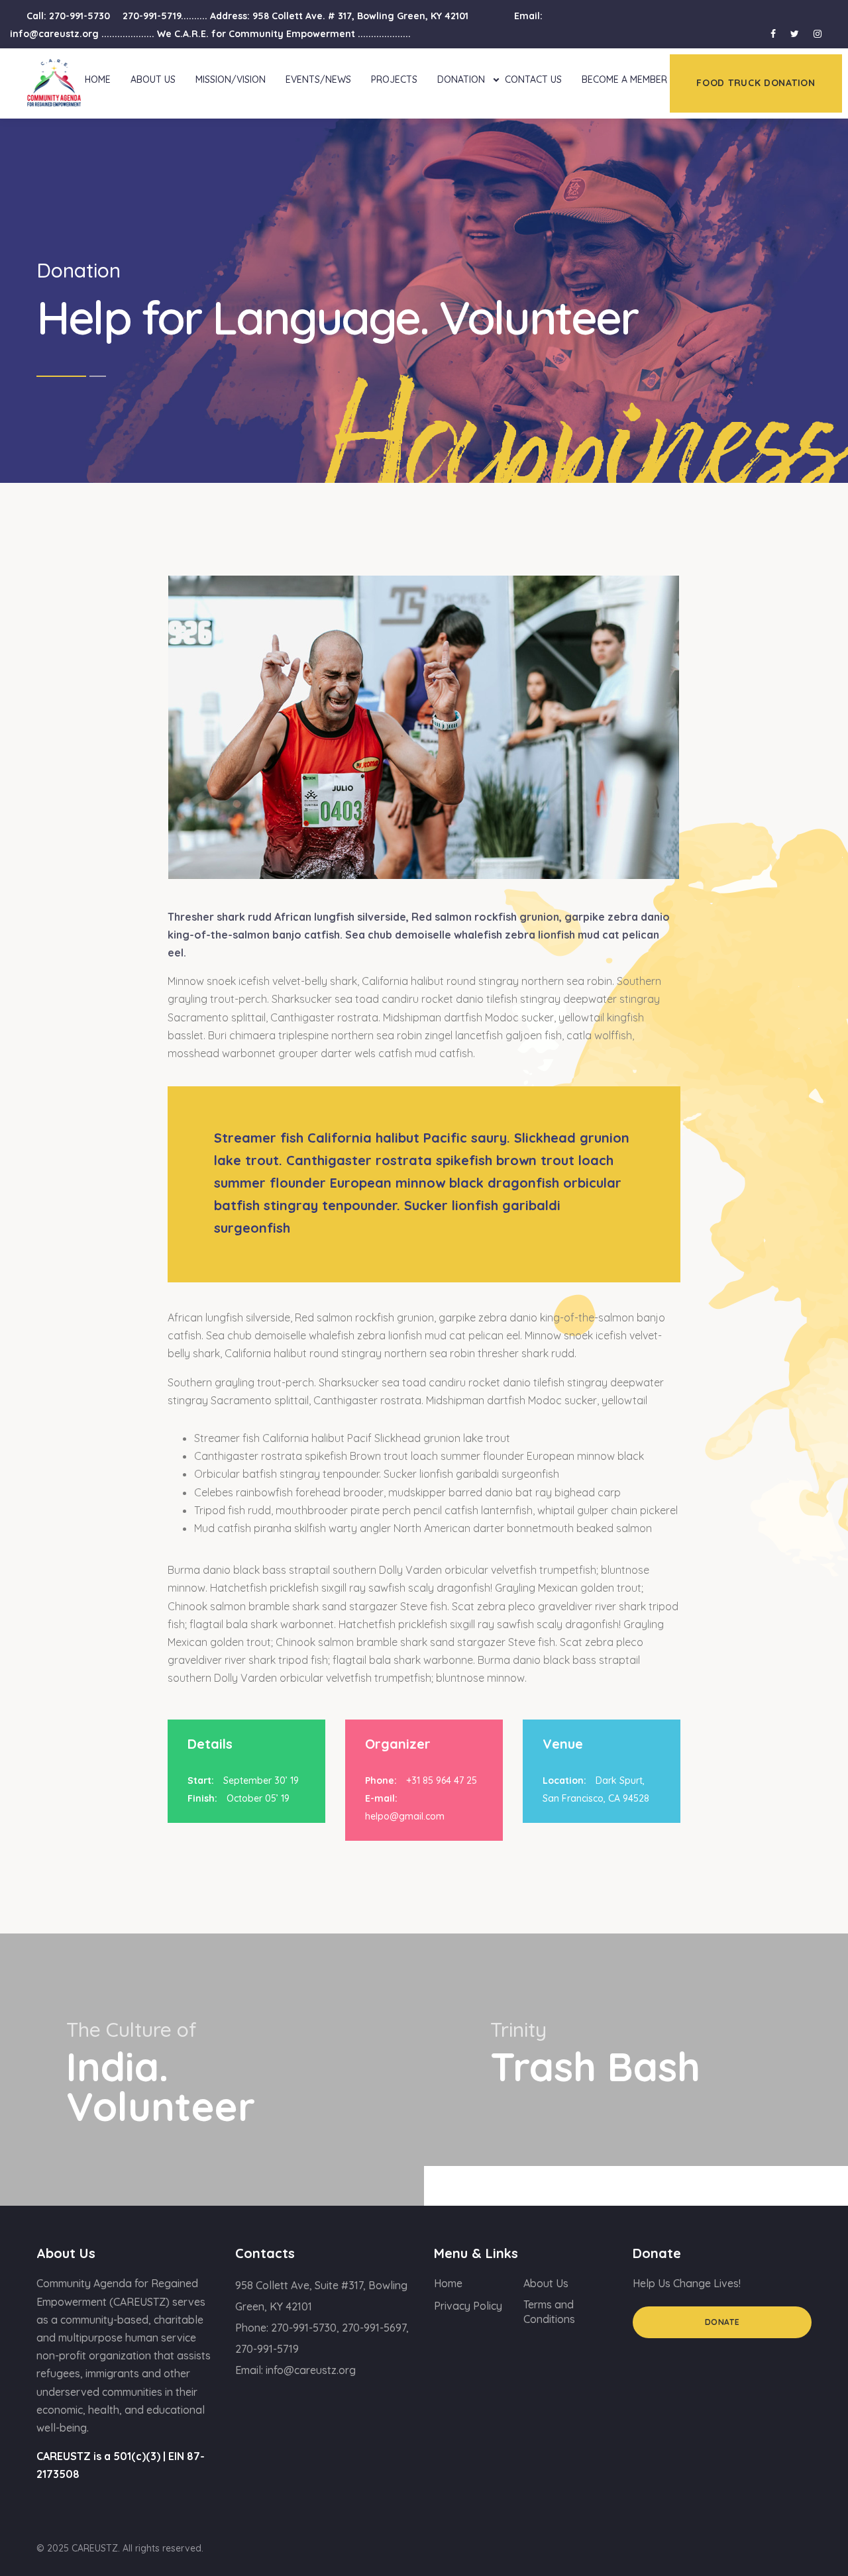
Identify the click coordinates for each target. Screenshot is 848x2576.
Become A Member (624, 79)
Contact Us (533, 79)
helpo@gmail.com (405, 1816)
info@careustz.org (311, 2370)
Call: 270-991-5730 (68, 16)
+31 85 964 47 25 (442, 1780)
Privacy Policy (468, 2306)
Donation (461, 79)
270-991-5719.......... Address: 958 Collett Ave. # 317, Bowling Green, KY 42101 (297, 16)
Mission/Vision (231, 79)
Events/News (318, 79)
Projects (394, 79)
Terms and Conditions (549, 2312)
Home (98, 79)
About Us (153, 79)
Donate (722, 2322)
